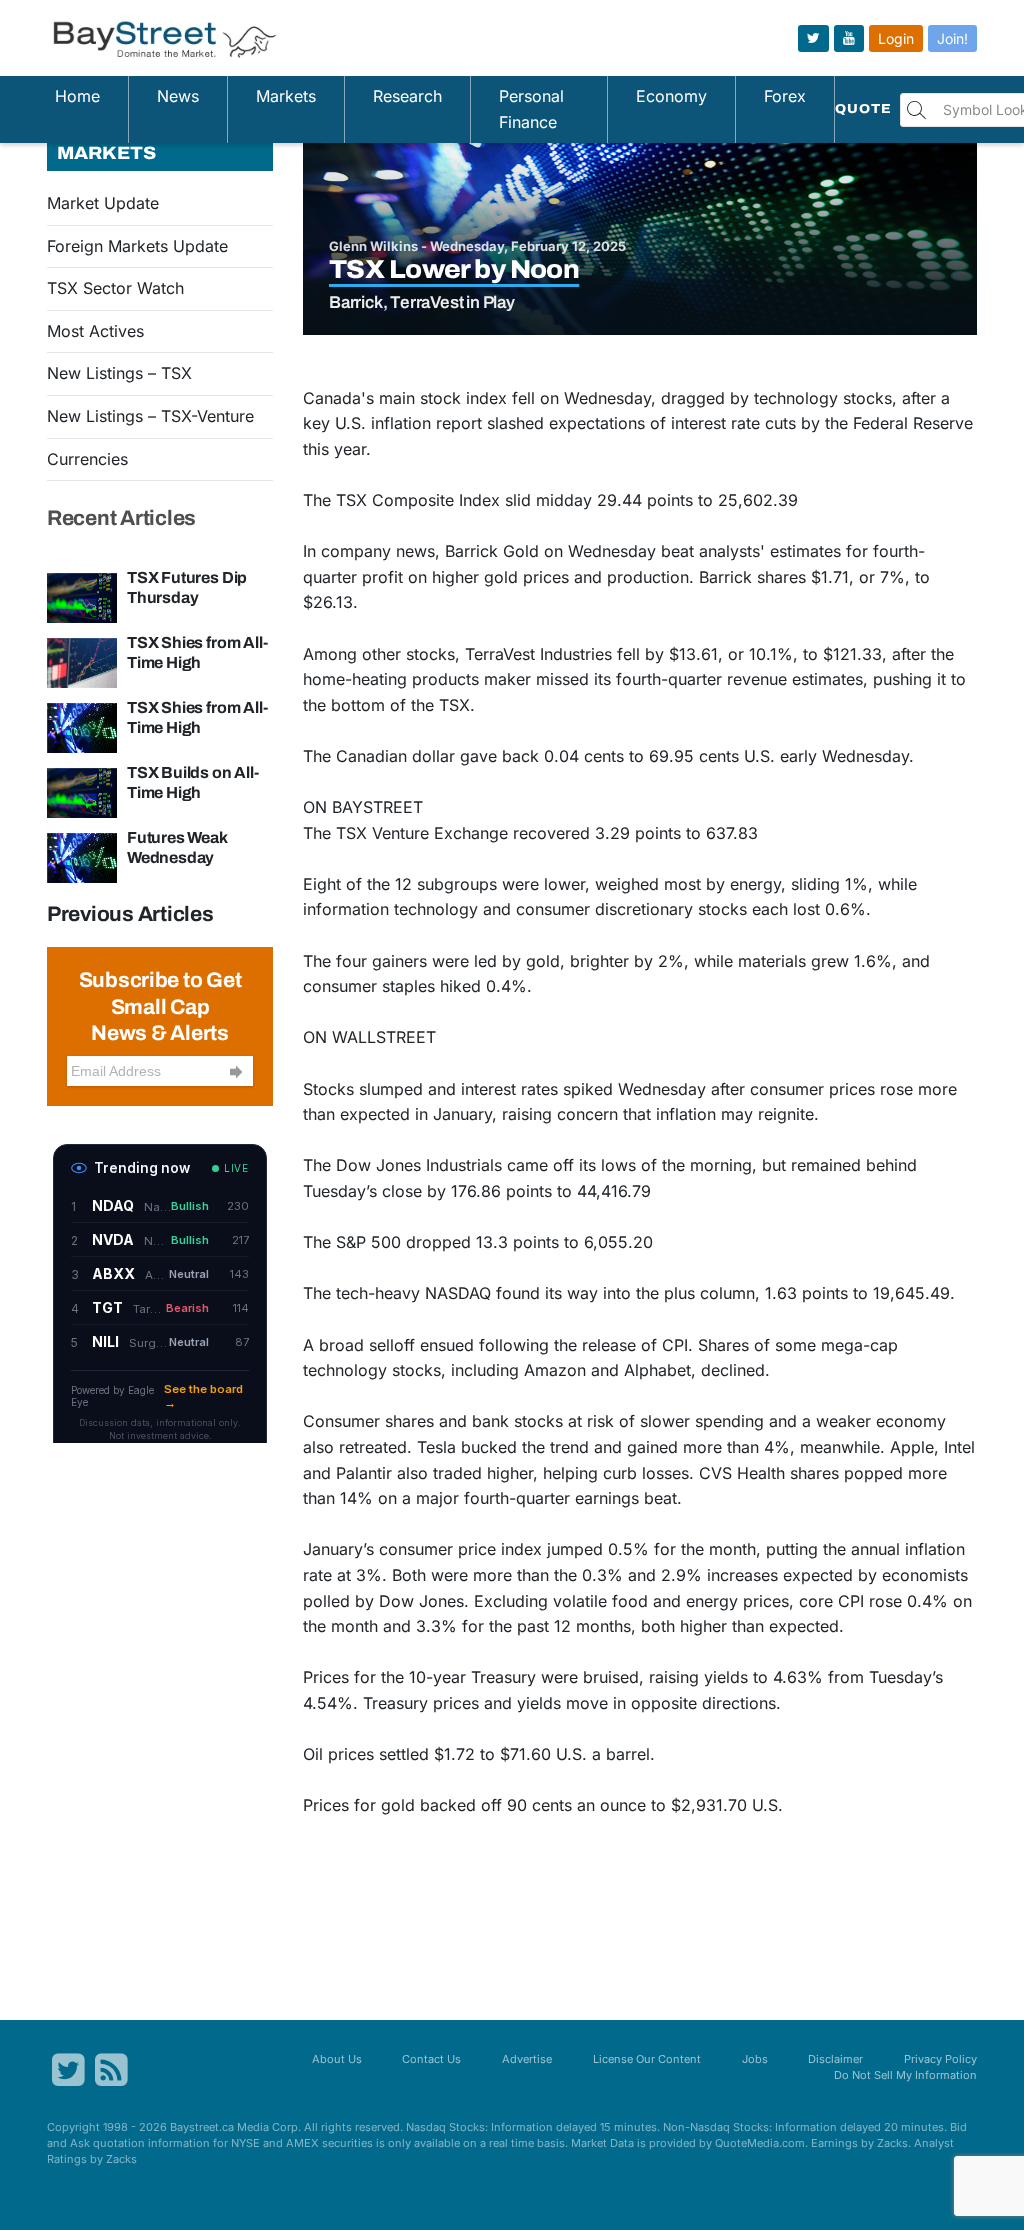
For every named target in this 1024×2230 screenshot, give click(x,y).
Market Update (103, 203)
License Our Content (647, 2059)
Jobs (755, 2059)
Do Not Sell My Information (905, 2075)
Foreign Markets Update (137, 246)
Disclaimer (835, 2059)
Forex (785, 96)
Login (896, 38)
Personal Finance (531, 109)
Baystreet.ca (202, 2127)
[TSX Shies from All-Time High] (82, 661)
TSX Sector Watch (115, 288)
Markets (286, 96)
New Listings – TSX (119, 373)
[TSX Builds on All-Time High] (82, 791)
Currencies (87, 459)
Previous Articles (130, 914)
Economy (671, 96)
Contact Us (431, 2059)
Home (77, 96)
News (178, 96)
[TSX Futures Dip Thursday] (82, 596)
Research (407, 96)
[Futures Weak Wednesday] (82, 856)
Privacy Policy (940, 2059)
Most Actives (95, 331)
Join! (952, 38)
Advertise (527, 2059)
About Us (337, 2059)
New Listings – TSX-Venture (150, 416)
